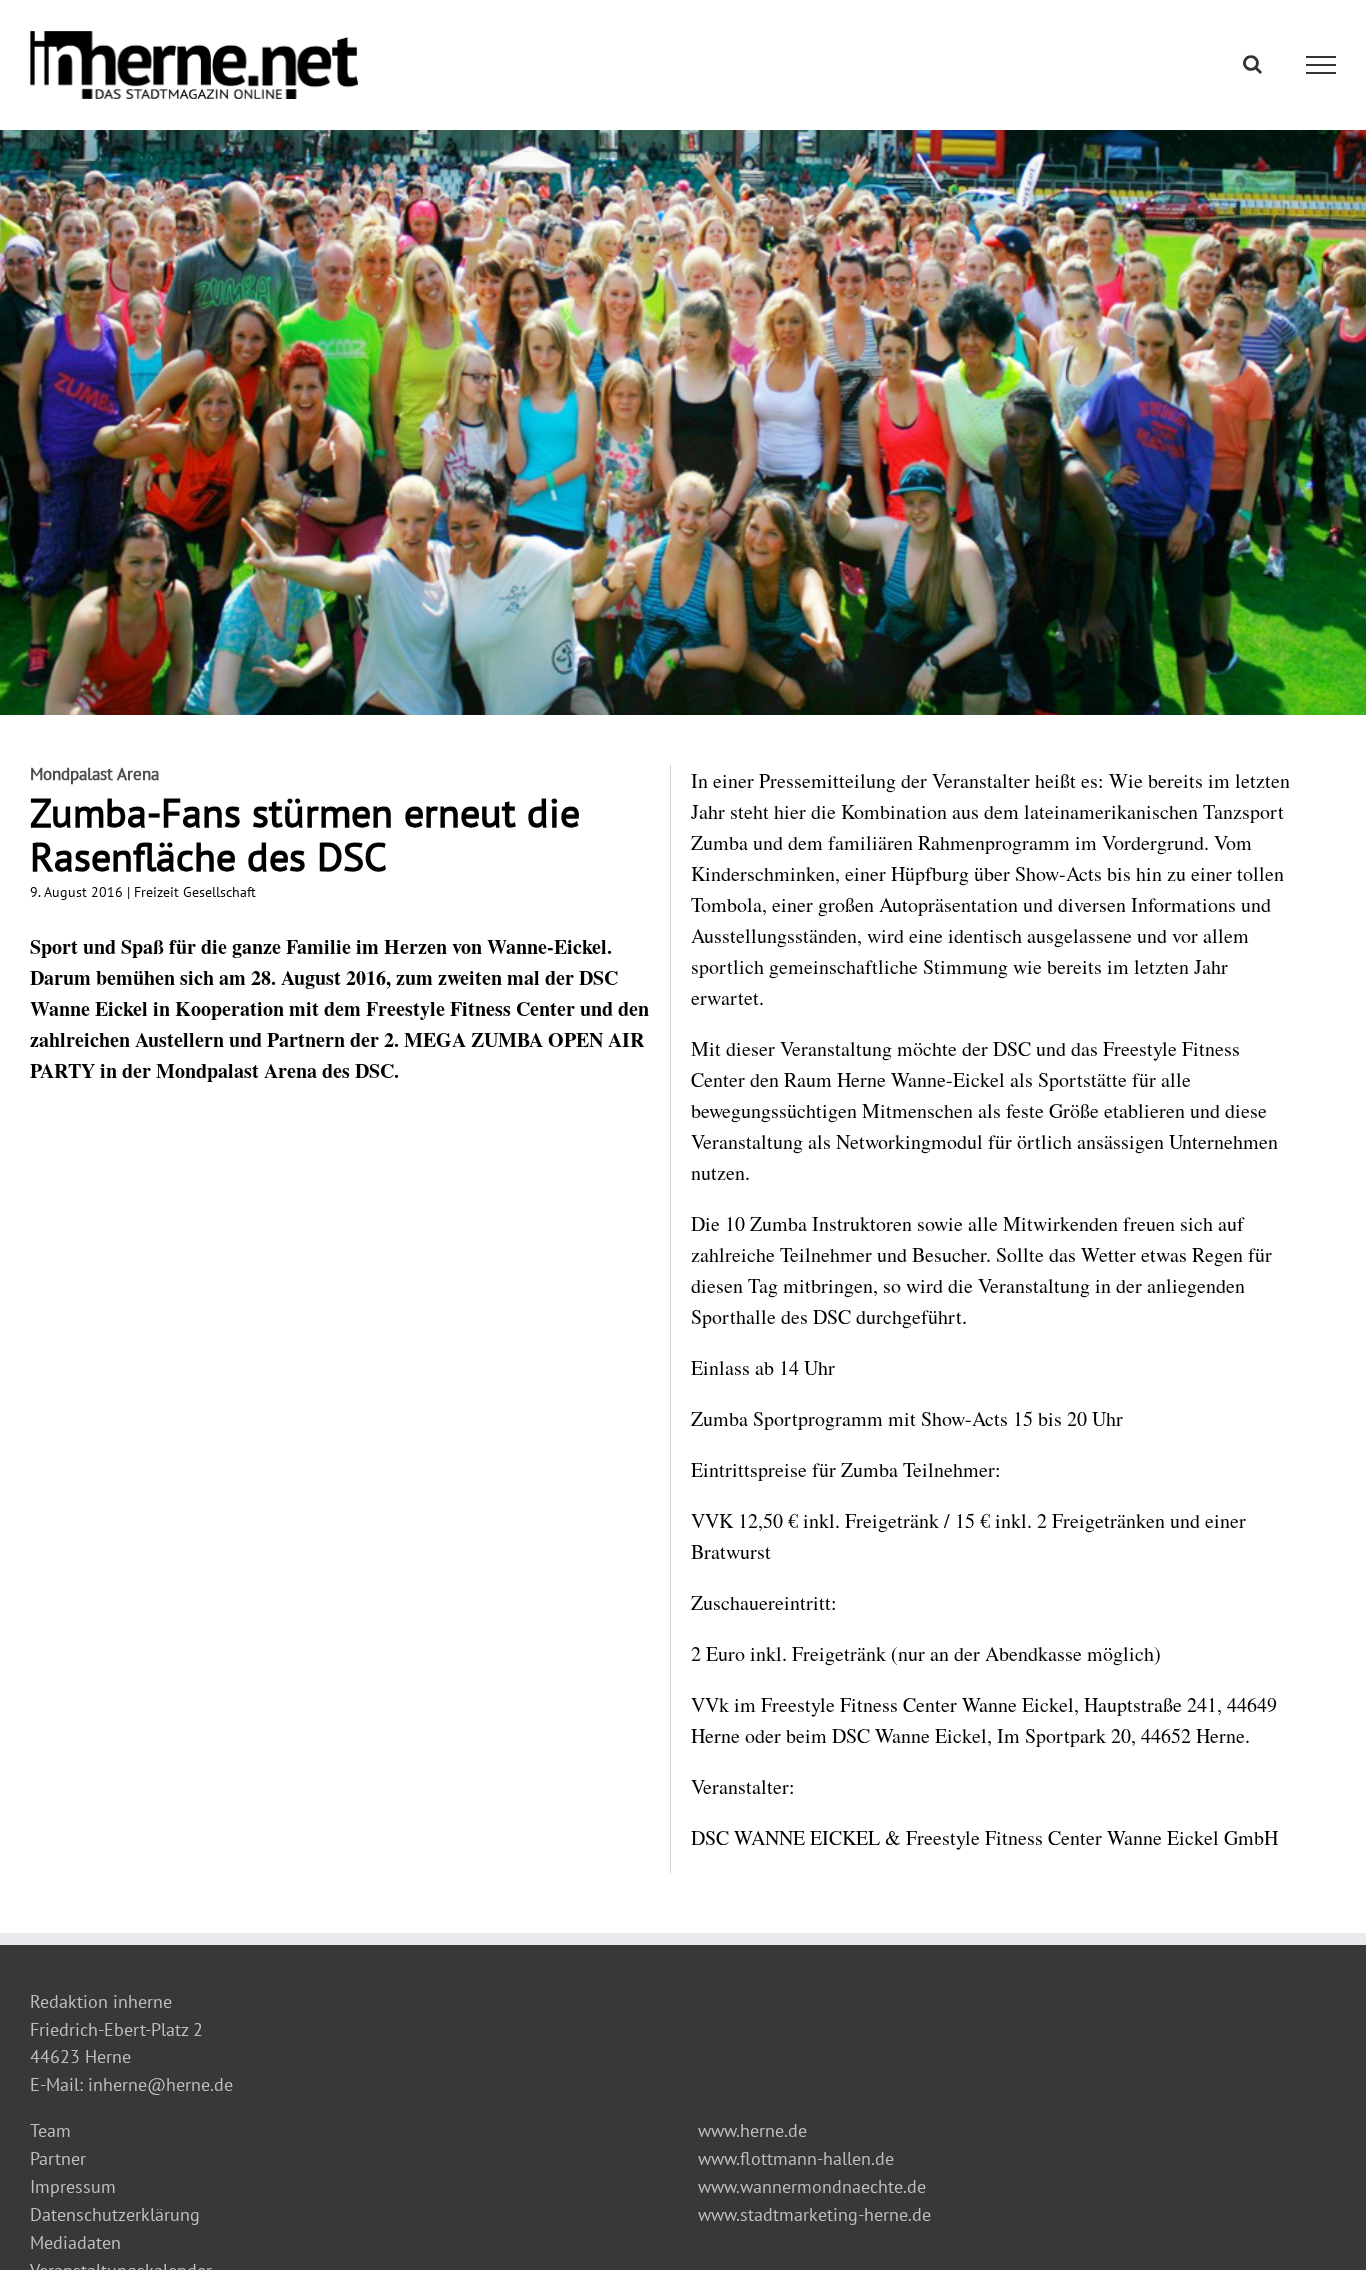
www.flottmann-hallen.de (796, 2158)
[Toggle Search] (1252, 64)
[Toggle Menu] (1321, 65)
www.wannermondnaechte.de (812, 2186)
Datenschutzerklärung (115, 2214)
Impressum (73, 2186)
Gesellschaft (219, 892)
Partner (58, 2158)
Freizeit (156, 892)
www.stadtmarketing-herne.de (814, 2214)
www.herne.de (752, 2130)
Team (50, 2130)
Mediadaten (75, 2242)
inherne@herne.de (160, 2084)
